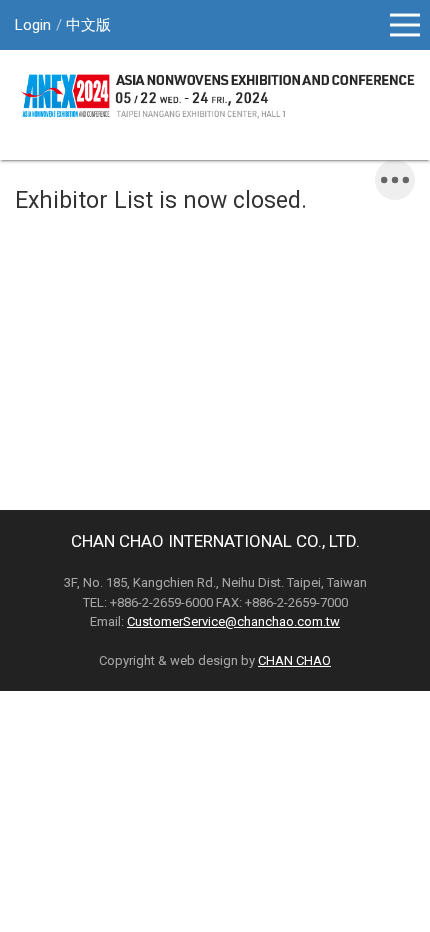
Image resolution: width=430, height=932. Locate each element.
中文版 (88, 25)
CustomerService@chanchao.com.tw (233, 621)
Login (33, 25)
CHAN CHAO (294, 660)
